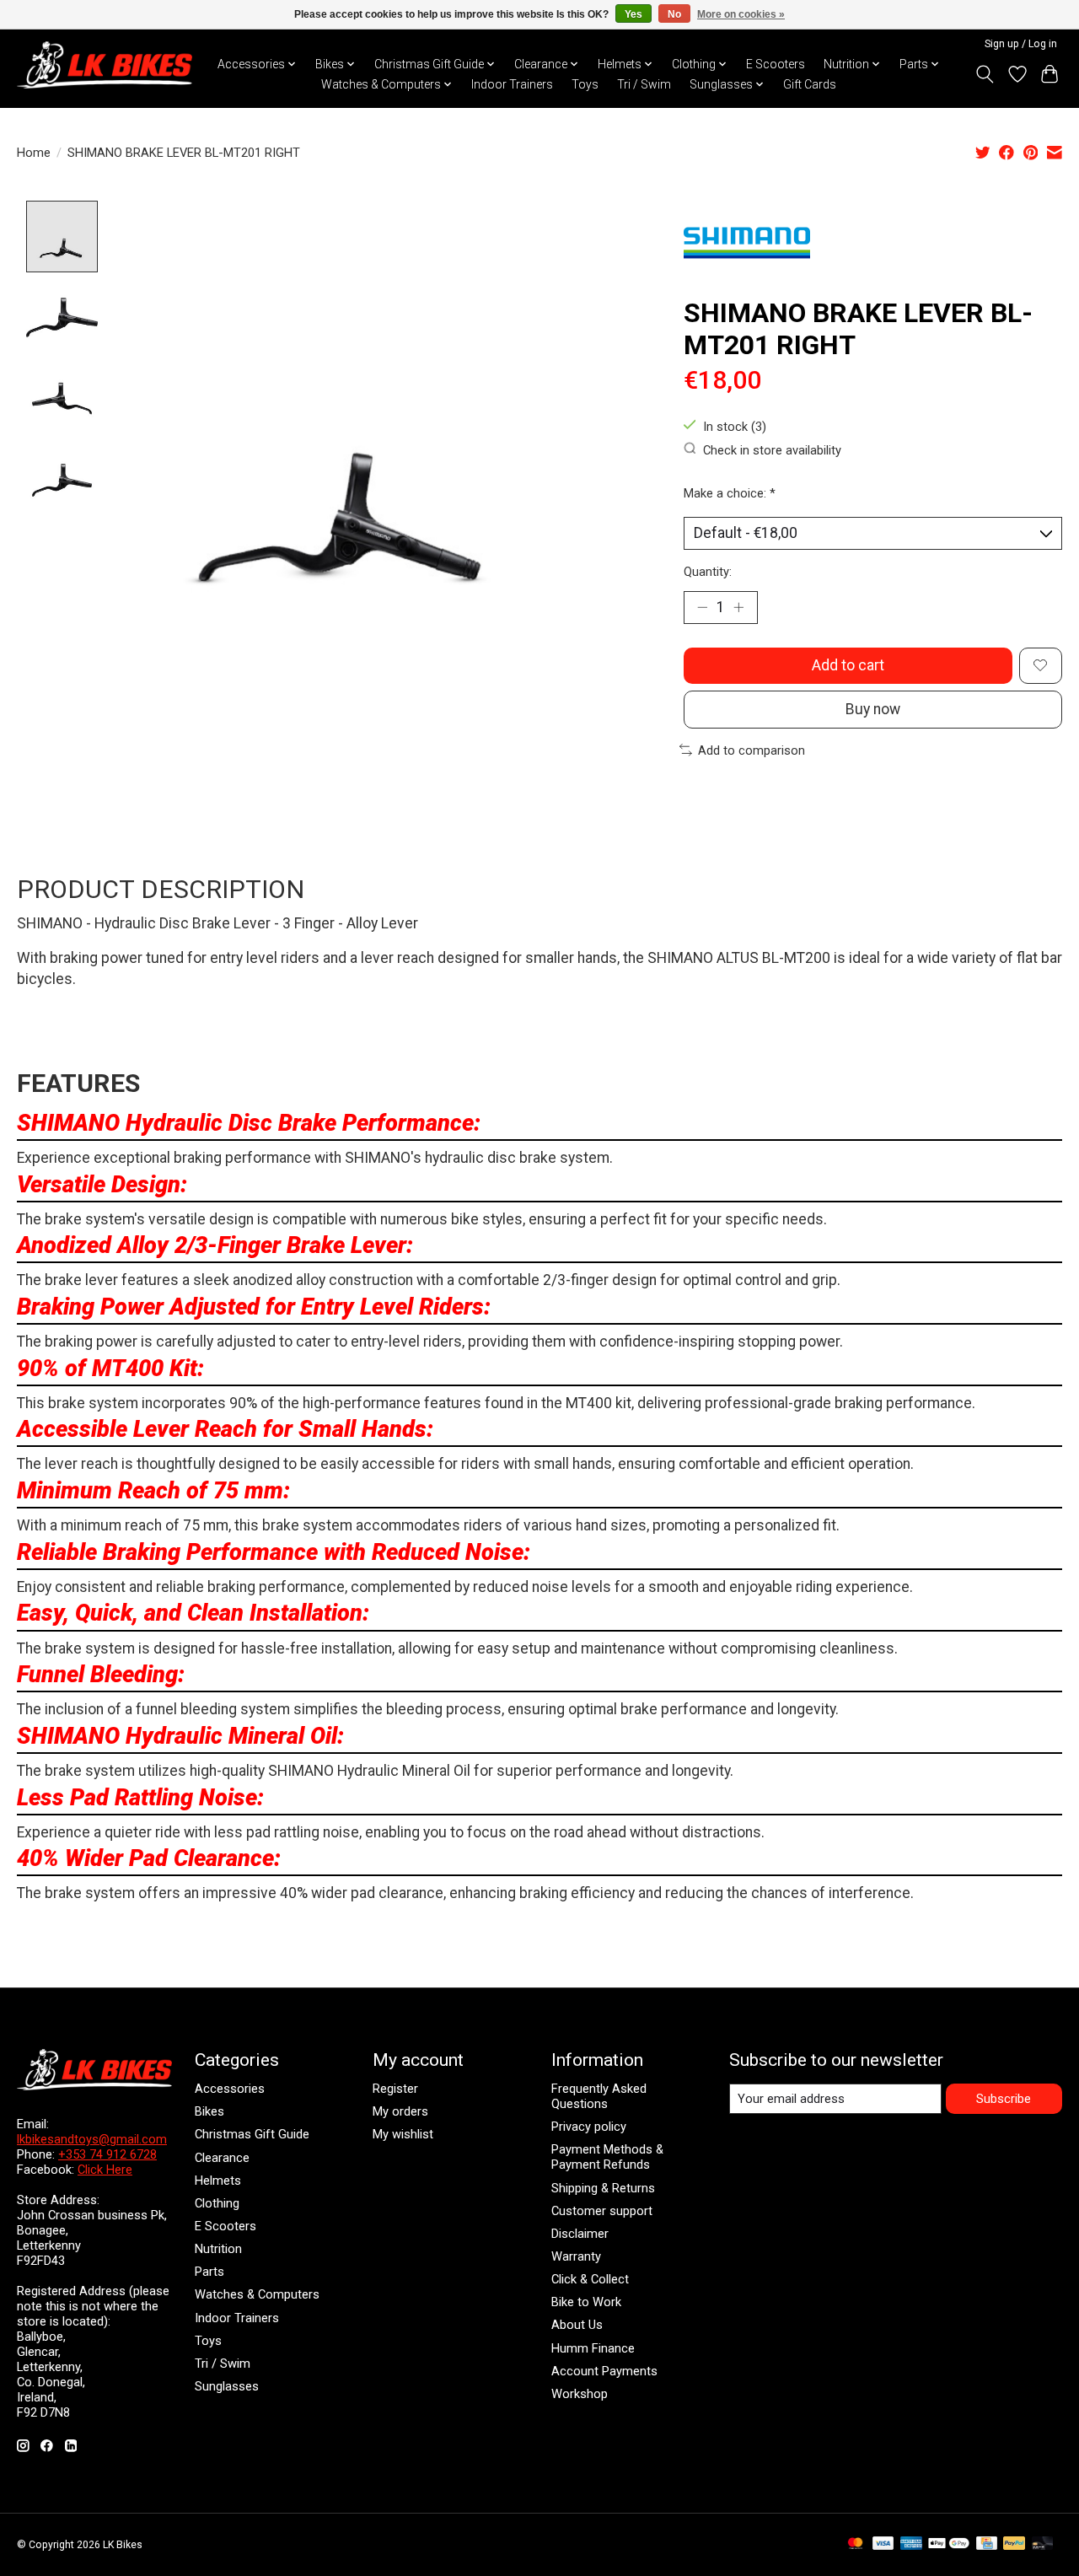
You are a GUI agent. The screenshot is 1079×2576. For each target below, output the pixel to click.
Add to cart (848, 665)
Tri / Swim (644, 84)
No (674, 14)
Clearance (222, 2158)
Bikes (209, 2111)
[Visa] (883, 2544)
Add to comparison (752, 750)
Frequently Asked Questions (599, 2096)
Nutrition (218, 2249)
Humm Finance (593, 2348)
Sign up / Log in (1021, 44)
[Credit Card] (987, 2544)
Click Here (105, 2170)
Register (395, 2089)
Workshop (580, 2394)
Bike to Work (586, 2302)
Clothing (217, 2203)
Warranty (576, 2256)
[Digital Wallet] (949, 2544)
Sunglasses (227, 2386)
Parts (209, 2272)
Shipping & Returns (603, 2188)
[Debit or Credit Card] (1043, 2544)
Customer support (602, 2211)
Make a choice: (730, 493)
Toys (585, 84)
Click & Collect (590, 2279)
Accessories (230, 2089)
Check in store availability (772, 449)
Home (34, 153)
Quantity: (708, 572)
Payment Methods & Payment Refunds (607, 2157)
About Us (577, 2325)
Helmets (218, 2181)
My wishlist (403, 2134)
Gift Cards (810, 84)
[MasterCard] (856, 2544)
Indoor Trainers (512, 84)
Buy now (873, 709)
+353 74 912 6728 (107, 2154)
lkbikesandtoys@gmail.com (92, 2139)
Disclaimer (580, 2234)
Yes (633, 14)
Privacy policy (589, 2127)
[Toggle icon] (985, 74)
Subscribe (1004, 2099)
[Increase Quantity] (738, 607)
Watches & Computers (257, 2294)
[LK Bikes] (105, 65)
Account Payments (604, 2371)
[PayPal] (1014, 2544)
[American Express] (911, 2544)
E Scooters (776, 64)
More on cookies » (741, 14)
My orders (400, 2111)
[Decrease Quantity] (702, 607)
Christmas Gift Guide (252, 2134)
